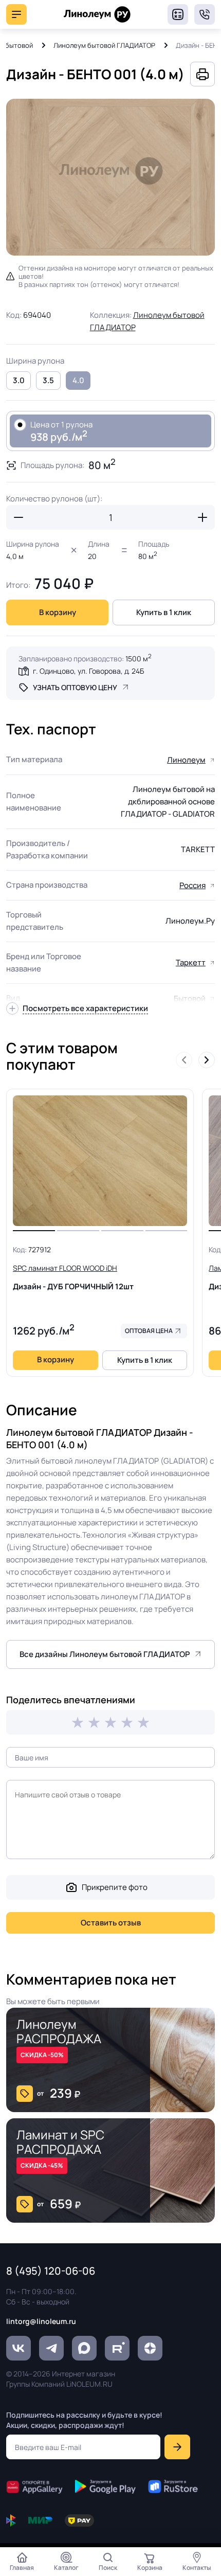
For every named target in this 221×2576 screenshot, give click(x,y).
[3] (110, 1722)
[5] (143, 1722)
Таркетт (191, 962)
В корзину (58, 612)
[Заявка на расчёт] (178, 14)
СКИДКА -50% (42, 2055)
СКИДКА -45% (42, 2165)
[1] (78, 1722)
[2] (94, 1722)
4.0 (78, 380)
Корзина (150, 2568)
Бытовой (190, 998)
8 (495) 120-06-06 (205, 14)
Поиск (108, 2568)
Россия (192, 885)
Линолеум (186, 760)
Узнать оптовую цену (75, 687)
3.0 (19, 380)
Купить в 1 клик (164, 612)
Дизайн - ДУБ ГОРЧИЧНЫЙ (73, 1277)
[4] (127, 1722)
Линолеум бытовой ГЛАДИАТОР (104, 45)
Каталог (66, 2568)
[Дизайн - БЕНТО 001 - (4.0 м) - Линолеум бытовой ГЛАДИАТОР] (110, 177)
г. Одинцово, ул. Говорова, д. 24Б (88, 671)
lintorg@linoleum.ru (41, 2321)
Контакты (197, 2568)
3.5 (48, 380)
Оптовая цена (149, 1331)
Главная (22, 2568)
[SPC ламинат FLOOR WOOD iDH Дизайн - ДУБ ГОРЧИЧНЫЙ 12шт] (100, 1161)
